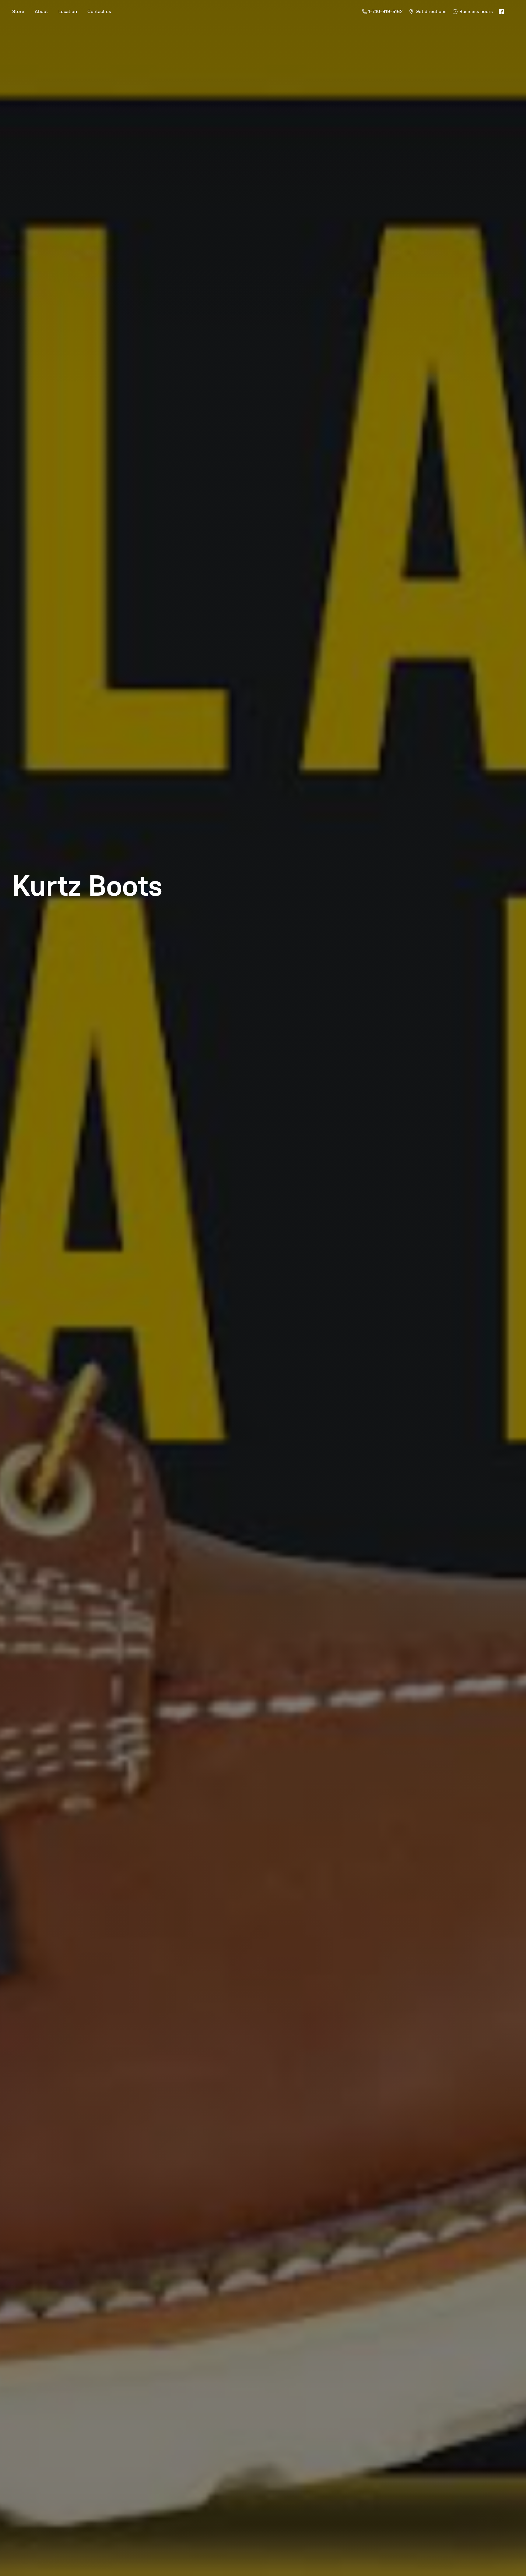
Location (68, 11)
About (41, 11)
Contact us (99, 11)
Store (18, 11)
